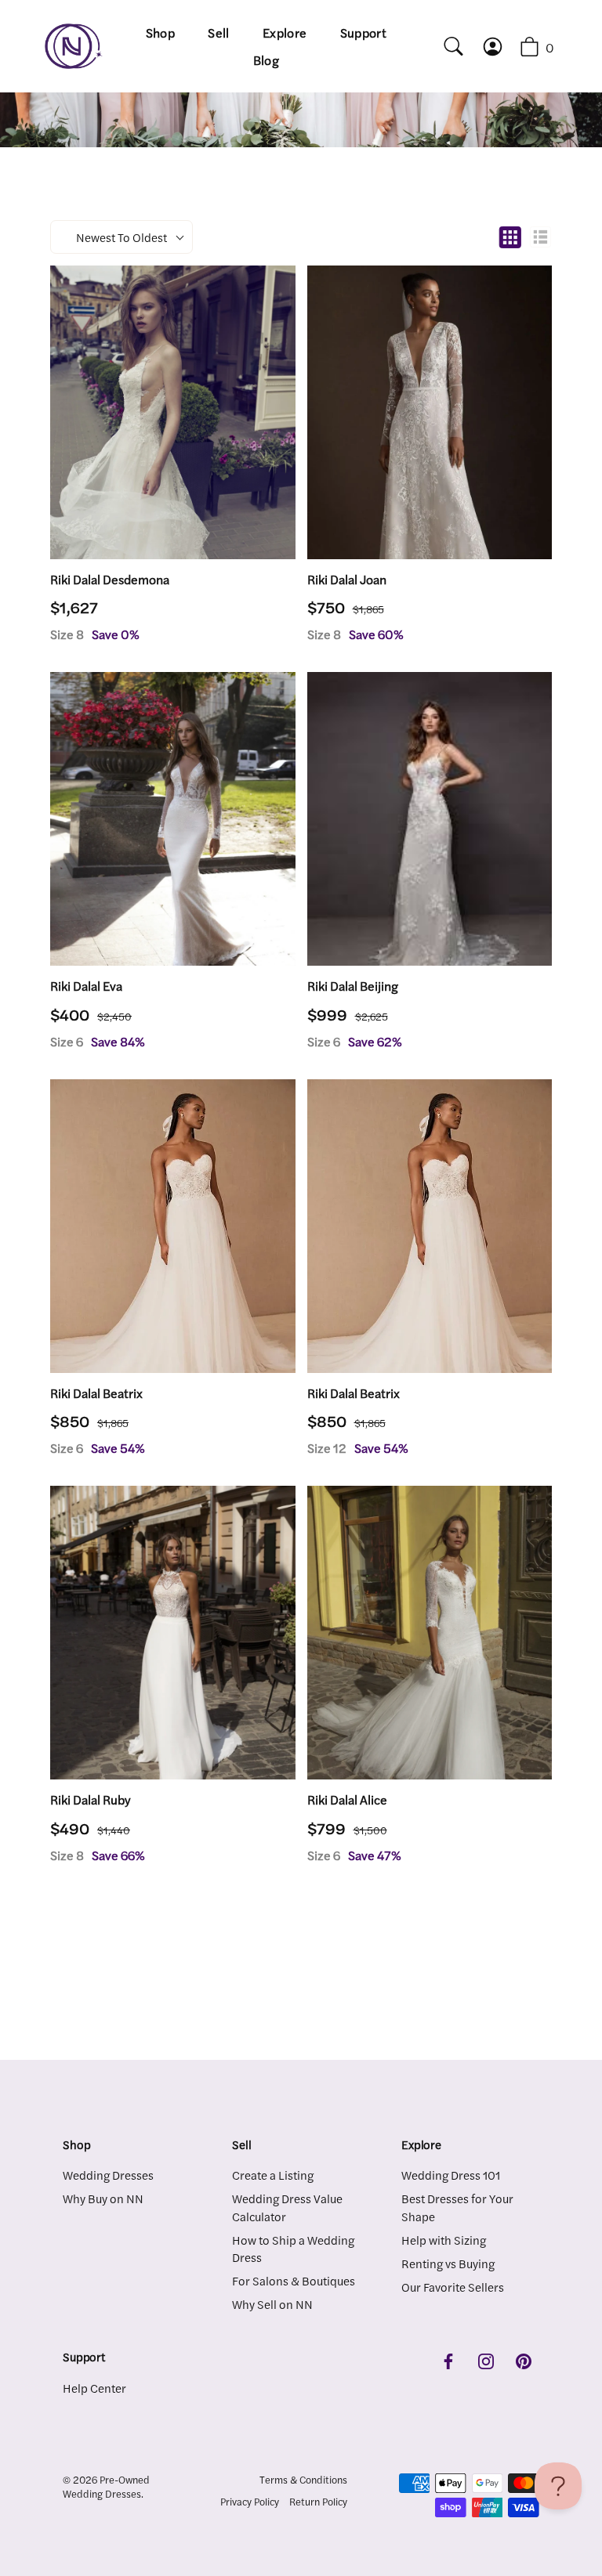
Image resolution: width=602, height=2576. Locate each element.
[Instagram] (486, 2359)
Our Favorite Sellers (453, 2287)
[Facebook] (448, 2359)
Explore (285, 33)
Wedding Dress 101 (451, 2175)
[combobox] (446, 46)
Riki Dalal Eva (86, 986)
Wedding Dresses (108, 2175)
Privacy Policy (250, 2502)
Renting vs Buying (448, 2263)
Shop (160, 33)
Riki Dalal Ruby (91, 1800)
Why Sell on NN (272, 2304)
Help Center (94, 2388)
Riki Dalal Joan (347, 580)
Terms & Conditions (303, 2480)
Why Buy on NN (103, 2198)
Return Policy (318, 2502)
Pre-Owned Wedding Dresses (106, 2487)
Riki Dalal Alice (347, 1800)
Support (363, 33)
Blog (266, 60)
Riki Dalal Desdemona (110, 580)
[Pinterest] (524, 2359)
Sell (218, 33)
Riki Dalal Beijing (353, 986)
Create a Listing (273, 2175)
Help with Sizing (444, 2240)
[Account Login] (500, 47)
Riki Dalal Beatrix (96, 1393)
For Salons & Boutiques (294, 2280)
